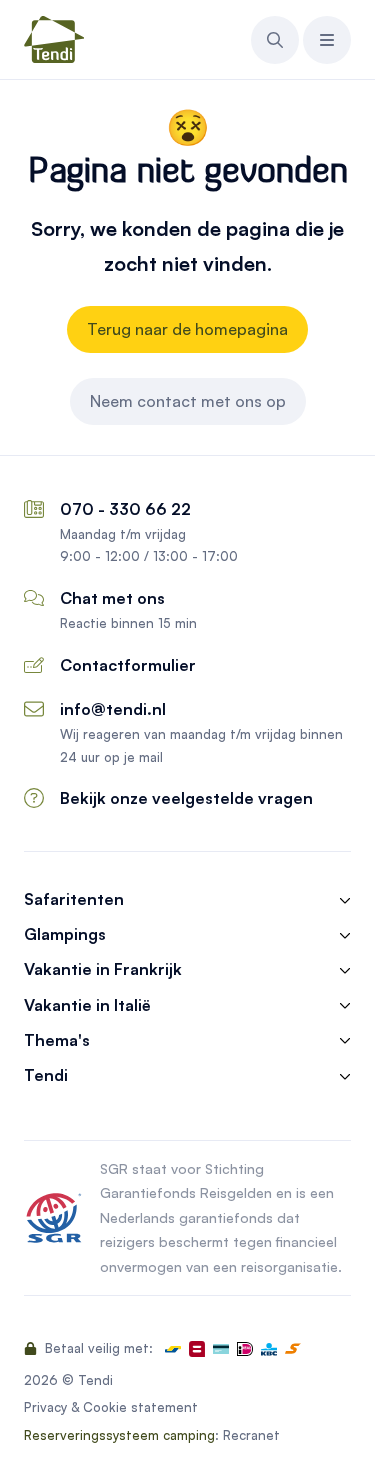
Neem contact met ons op (188, 401)
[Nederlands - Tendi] (54, 40)
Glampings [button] (65, 934)
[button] (275, 40)
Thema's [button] (57, 1040)
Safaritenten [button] (74, 899)
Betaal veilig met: (97, 1348)
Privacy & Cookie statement (111, 1407)
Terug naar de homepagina (187, 329)
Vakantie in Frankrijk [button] (103, 969)
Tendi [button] (46, 1075)
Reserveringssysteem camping (119, 1435)
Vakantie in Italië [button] (87, 1005)
